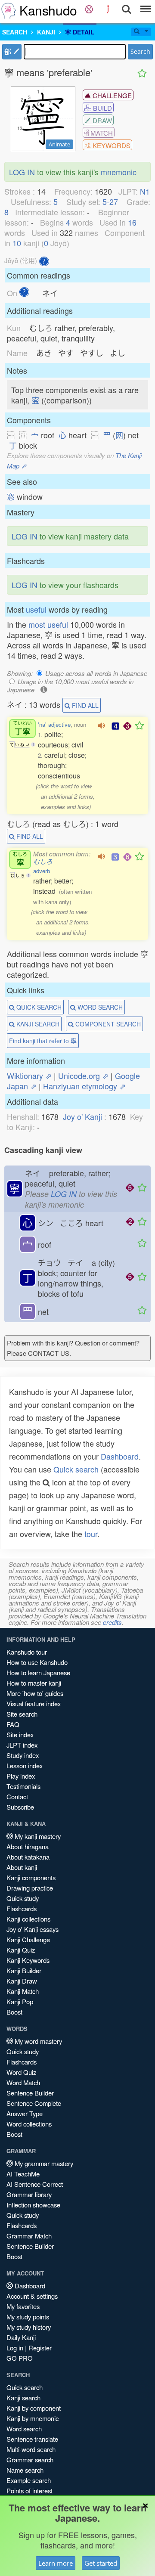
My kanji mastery (37, 1836)
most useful (48, 624)
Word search (24, 2429)
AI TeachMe (23, 2174)
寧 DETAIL (80, 32)
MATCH (101, 133)
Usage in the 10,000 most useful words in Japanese (70, 685)
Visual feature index (34, 1703)
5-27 (110, 201)
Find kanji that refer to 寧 (43, 1041)
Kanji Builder (24, 1970)
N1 (145, 191)
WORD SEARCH (99, 1007)
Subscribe (20, 1807)
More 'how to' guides (35, 1693)
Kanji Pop (20, 2001)
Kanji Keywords (28, 1960)
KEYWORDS (111, 145)
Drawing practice (30, 1888)
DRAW (101, 120)
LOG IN (22, 172)
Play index (21, 1776)
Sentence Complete (34, 2103)
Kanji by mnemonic (33, 2418)
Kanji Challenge (28, 1939)
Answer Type (25, 2113)
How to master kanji (34, 1683)
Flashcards (22, 1908)
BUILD (102, 108)
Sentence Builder (30, 2093)
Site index (20, 1734)
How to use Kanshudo (37, 1662)
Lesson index (25, 1765)
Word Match (23, 2082)
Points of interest (29, 2491)
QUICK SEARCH (38, 1007)
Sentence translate (32, 2439)
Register (40, 2348)
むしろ (43, 861)
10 (17, 243)
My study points (28, 2317)
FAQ (13, 1724)
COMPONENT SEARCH (107, 1024)
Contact (17, 1796)
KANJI (46, 32)
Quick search (76, 1469)
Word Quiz (21, 2072)
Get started (101, 2563)
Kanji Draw (22, 1981)
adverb (42, 871)
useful (36, 609)
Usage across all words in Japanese (96, 673)
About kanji (22, 1867)
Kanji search (23, 2398)
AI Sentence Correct (35, 2184)
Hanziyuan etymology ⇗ (84, 1086)
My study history (29, 2327)
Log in (15, 2348)
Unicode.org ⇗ (83, 1076)
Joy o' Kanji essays (33, 1929)
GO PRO (20, 2358)
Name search (25, 2470)
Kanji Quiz (21, 1950)
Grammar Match (29, 2236)
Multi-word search (31, 2449)
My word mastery (37, 2041)
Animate (59, 144)
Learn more (56, 2563)
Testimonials (23, 1786)
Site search (22, 1714)
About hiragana (28, 1846)
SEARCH (15, 32)
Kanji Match (23, 1991)
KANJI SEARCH (37, 1024)
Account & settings (32, 2296)
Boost (14, 2012)
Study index (23, 1755)
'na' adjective (54, 724)
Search (140, 51)
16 (132, 222)
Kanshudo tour (27, 1652)
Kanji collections (28, 1919)
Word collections (29, 2124)
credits (112, 1622)
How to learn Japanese (38, 1672)
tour (91, 1534)
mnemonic (119, 172)
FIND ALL (84, 705)
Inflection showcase (33, 2205)
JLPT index (22, 1745)
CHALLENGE (111, 95)
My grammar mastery (43, 2163)
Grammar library (29, 2194)
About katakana (28, 1857)
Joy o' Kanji (82, 1116)
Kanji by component (34, 2408)
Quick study (23, 1898)
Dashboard (120, 1456)
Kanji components (31, 1877)
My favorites (23, 2306)
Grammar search (30, 2460)
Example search (29, 2480)
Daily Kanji (21, 2337)
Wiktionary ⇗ (29, 1076)
